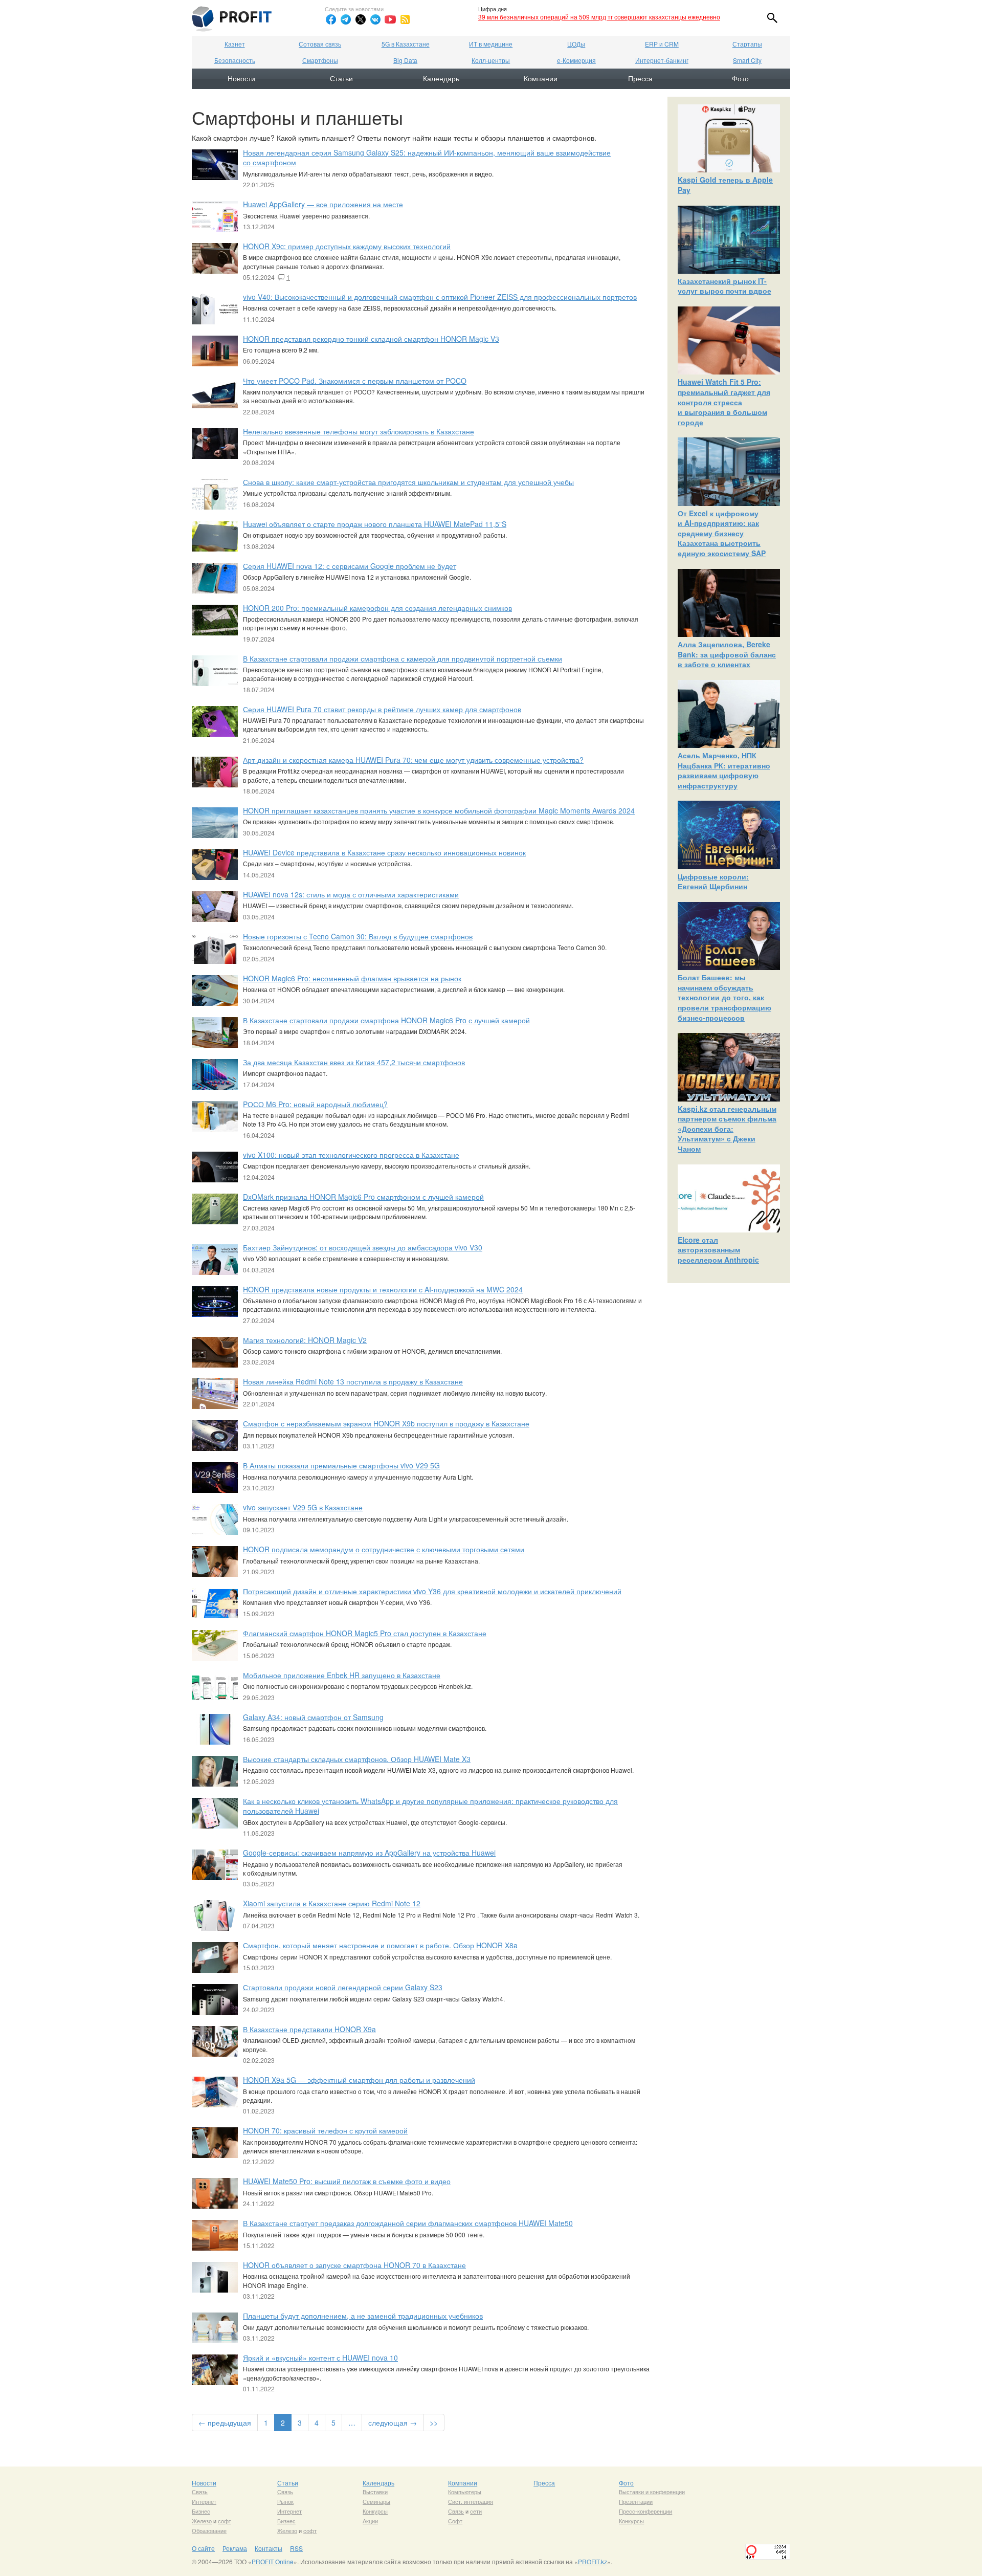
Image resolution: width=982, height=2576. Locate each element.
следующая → (393, 2423)
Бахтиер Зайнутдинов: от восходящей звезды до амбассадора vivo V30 (363, 1247)
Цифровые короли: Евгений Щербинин (713, 882)
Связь (200, 2492)
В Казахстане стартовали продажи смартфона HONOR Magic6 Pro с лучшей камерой (386, 1020)
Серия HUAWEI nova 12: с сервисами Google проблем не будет (350, 566)
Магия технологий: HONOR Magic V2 (305, 1340)
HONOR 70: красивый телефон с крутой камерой (325, 2130)
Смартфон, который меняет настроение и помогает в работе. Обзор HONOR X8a (380, 1945)
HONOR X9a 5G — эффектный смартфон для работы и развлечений (359, 2080)
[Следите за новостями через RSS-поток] (405, 19)
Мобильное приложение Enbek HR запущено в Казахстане (342, 1675)
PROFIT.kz (593, 2561)
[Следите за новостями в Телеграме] (346, 19)
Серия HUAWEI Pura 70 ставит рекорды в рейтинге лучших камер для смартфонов (382, 709)
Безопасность (235, 60)
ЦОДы (576, 44)
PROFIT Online (273, 2561)
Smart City (747, 60)
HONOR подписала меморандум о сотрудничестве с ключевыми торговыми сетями (384, 1549)
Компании (541, 78)
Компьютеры (465, 2492)
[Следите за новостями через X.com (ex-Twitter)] (361, 19)
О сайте (203, 2548)
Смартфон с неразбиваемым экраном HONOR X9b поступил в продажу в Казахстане (386, 1423)
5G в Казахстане (406, 44)
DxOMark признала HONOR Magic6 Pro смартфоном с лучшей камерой (363, 1197)
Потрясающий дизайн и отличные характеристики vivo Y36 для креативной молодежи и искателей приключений (432, 1591)
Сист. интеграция (471, 2501)
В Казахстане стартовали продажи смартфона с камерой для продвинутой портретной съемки (403, 658)
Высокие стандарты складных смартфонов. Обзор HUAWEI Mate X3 (357, 1759)
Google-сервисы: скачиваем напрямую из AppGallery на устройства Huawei (369, 1853)
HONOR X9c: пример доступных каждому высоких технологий (347, 246)
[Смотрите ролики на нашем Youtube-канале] (390, 19)
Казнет (235, 44)
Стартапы (747, 44)
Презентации (636, 2501)
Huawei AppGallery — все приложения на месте (323, 204)
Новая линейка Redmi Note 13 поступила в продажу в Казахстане (353, 1381)
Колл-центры (491, 60)
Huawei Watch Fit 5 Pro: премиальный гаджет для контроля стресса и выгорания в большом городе (724, 402)
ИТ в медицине (491, 44)
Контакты (269, 2548)
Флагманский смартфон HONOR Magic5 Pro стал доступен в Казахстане (365, 1633)
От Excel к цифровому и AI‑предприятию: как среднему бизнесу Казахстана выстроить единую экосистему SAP (722, 533)
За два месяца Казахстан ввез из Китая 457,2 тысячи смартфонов (354, 1062)
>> (434, 2423)
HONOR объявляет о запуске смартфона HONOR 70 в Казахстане (354, 2265)
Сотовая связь (320, 44)
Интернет (204, 2501)
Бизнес (201, 2511)
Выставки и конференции (652, 2492)
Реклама (235, 2548)
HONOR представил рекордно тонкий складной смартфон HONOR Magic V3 (371, 339)
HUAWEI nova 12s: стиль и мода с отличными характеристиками (351, 894)
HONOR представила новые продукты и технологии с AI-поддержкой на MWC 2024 (383, 1289)
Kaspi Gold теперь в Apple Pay (725, 185)
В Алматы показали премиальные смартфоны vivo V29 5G (341, 1465)
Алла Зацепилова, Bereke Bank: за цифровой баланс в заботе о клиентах (727, 654)
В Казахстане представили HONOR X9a (309, 2029)
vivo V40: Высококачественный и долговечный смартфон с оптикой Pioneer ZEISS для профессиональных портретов (440, 297)
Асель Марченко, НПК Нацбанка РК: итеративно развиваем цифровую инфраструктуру (724, 770)
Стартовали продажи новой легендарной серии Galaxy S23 (343, 1987)
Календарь (441, 78)
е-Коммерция (576, 60)
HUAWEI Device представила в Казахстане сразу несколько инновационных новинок (384, 852)
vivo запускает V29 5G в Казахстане (303, 1507)
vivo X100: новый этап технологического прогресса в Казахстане (351, 1155)
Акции (370, 2521)
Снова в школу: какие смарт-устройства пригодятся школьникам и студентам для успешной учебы (408, 482)
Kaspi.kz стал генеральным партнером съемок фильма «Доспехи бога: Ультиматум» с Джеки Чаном (727, 1129)
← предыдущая (225, 2423)
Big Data (405, 60)
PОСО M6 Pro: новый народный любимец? (315, 1104)
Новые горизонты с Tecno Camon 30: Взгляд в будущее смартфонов (358, 936)
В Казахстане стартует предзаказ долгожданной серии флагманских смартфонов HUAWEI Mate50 (408, 2223)
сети (476, 2511)
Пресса (640, 78)
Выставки (375, 2492)
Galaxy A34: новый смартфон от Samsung (313, 1717)
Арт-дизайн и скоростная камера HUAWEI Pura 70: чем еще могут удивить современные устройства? (413, 760)
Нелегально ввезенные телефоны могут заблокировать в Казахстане (359, 431)
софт (225, 2521)
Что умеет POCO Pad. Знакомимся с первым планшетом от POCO (355, 381)
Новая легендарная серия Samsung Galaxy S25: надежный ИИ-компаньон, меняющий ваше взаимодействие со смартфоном (427, 158)
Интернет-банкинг (662, 60)
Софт (455, 2521)
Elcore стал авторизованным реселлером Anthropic (718, 1250)
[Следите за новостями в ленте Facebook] (331, 19)
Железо (202, 2521)
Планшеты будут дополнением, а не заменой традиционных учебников (363, 2316)
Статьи (341, 78)
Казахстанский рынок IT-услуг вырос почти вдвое (724, 286)
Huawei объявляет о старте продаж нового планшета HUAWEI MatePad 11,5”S (375, 524)
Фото (740, 78)
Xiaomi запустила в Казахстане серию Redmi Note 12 (332, 1903)
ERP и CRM (662, 44)
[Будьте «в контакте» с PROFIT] (375, 19)
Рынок (285, 2501)
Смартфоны (320, 60)
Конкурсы (375, 2511)
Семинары (376, 2501)
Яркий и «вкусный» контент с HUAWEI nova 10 (320, 2358)
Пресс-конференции (645, 2511)
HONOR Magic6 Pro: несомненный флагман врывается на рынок (352, 978)
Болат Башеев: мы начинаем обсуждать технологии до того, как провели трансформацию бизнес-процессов (724, 997)
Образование (209, 2530)
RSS (296, 2548)
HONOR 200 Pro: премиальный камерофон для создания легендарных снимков (377, 608)
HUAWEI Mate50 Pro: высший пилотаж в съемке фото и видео (347, 2181)
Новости (241, 78)
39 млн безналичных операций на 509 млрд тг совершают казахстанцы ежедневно (599, 17)
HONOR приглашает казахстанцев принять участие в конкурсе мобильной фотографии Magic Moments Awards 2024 (439, 810)
